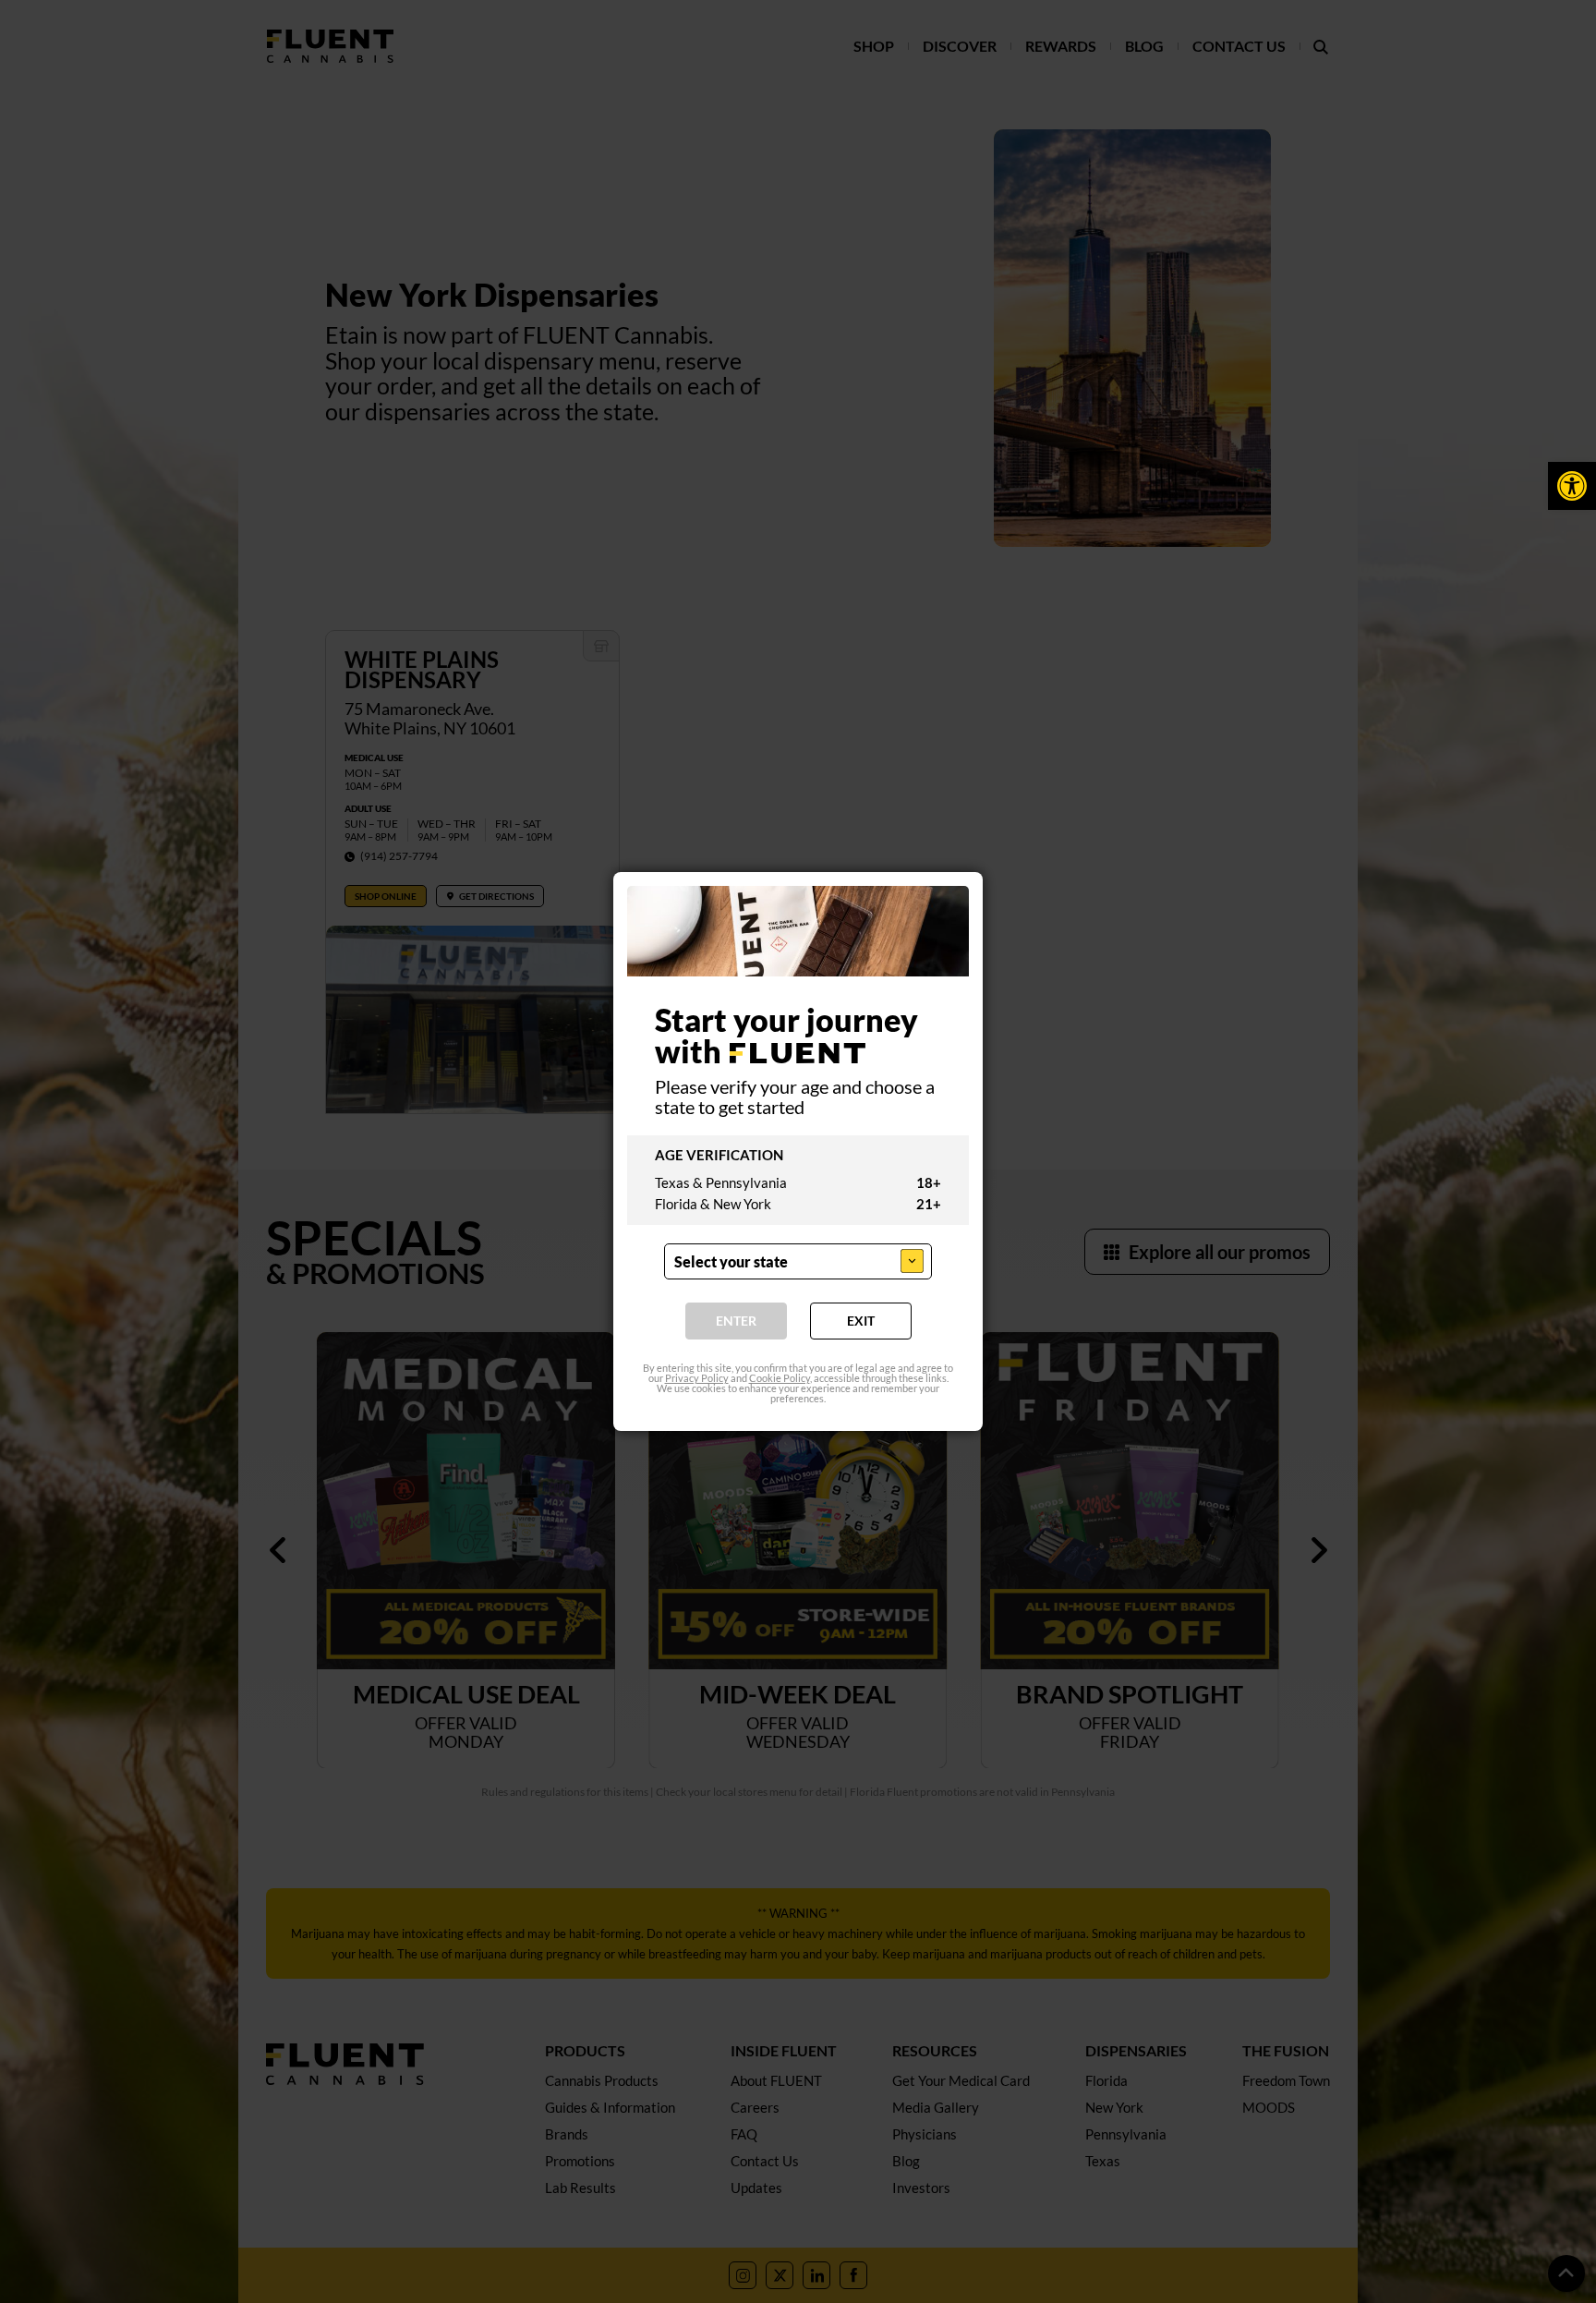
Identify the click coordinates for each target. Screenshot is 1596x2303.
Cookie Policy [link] (780, 1378)
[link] (1572, 486)
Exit (861, 1321)
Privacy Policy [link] (697, 1378)
